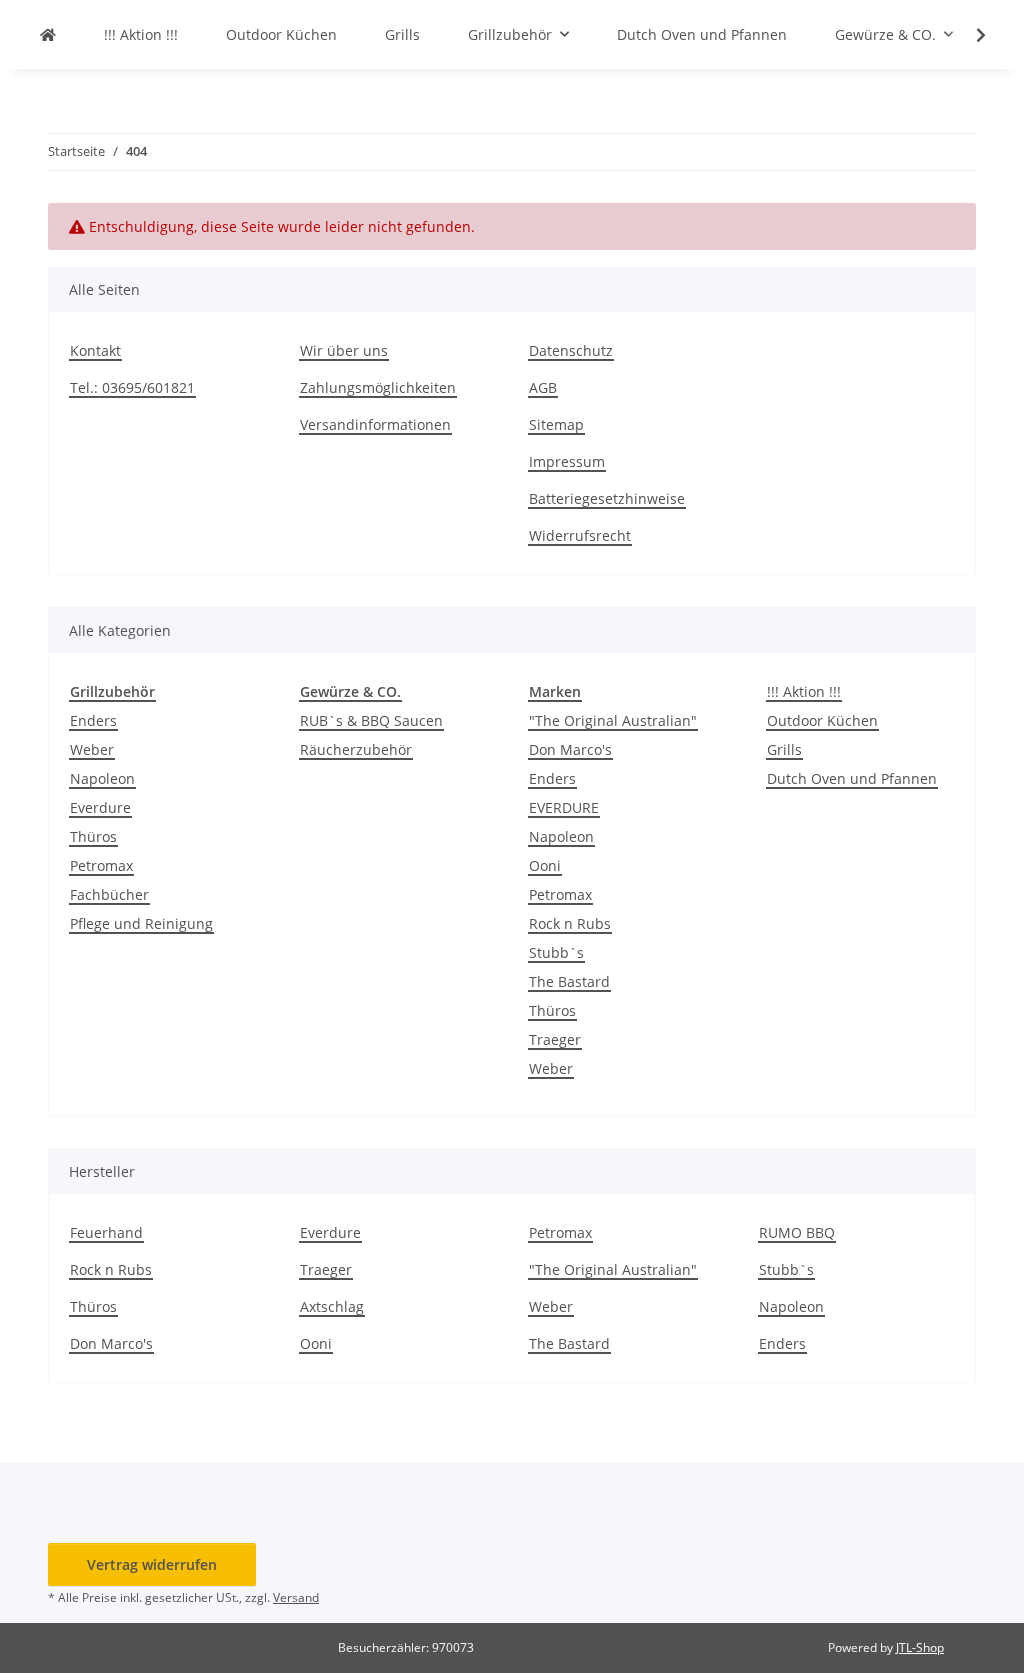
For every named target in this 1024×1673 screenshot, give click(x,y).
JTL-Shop (920, 1647)
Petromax (101, 865)
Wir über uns (344, 350)
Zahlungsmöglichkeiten (378, 387)
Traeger (555, 1039)
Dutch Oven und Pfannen (852, 778)
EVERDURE (564, 807)
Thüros (93, 836)
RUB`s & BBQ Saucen (371, 720)
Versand (296, 1597)
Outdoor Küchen (822, 720)
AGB (543, 387)
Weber (92, 749)
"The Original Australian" (613, 720)
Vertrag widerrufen (152, 1564)
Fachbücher (109, 894)
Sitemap (556, 424)
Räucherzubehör (356, 749)
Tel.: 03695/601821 (132, 387)
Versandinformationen (375, 424)
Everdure (100, 807)
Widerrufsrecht (580, 535)
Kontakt (95, 350)
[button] (968, 35)
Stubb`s (556, 952)
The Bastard (569, 981)
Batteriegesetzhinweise (607, 498)
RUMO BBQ (797, 1232)
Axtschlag (332, 1306)
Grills (784, 749)
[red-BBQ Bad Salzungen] (48, 34)
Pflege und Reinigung (141, 923)
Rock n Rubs (570, 923)
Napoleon (102, 778)
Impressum (567, 461)
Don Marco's (570, 749)
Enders (93, 720)
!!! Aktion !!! (804, 691)
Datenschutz (571, 350)
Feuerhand (106, 1232)
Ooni (545, 865)
